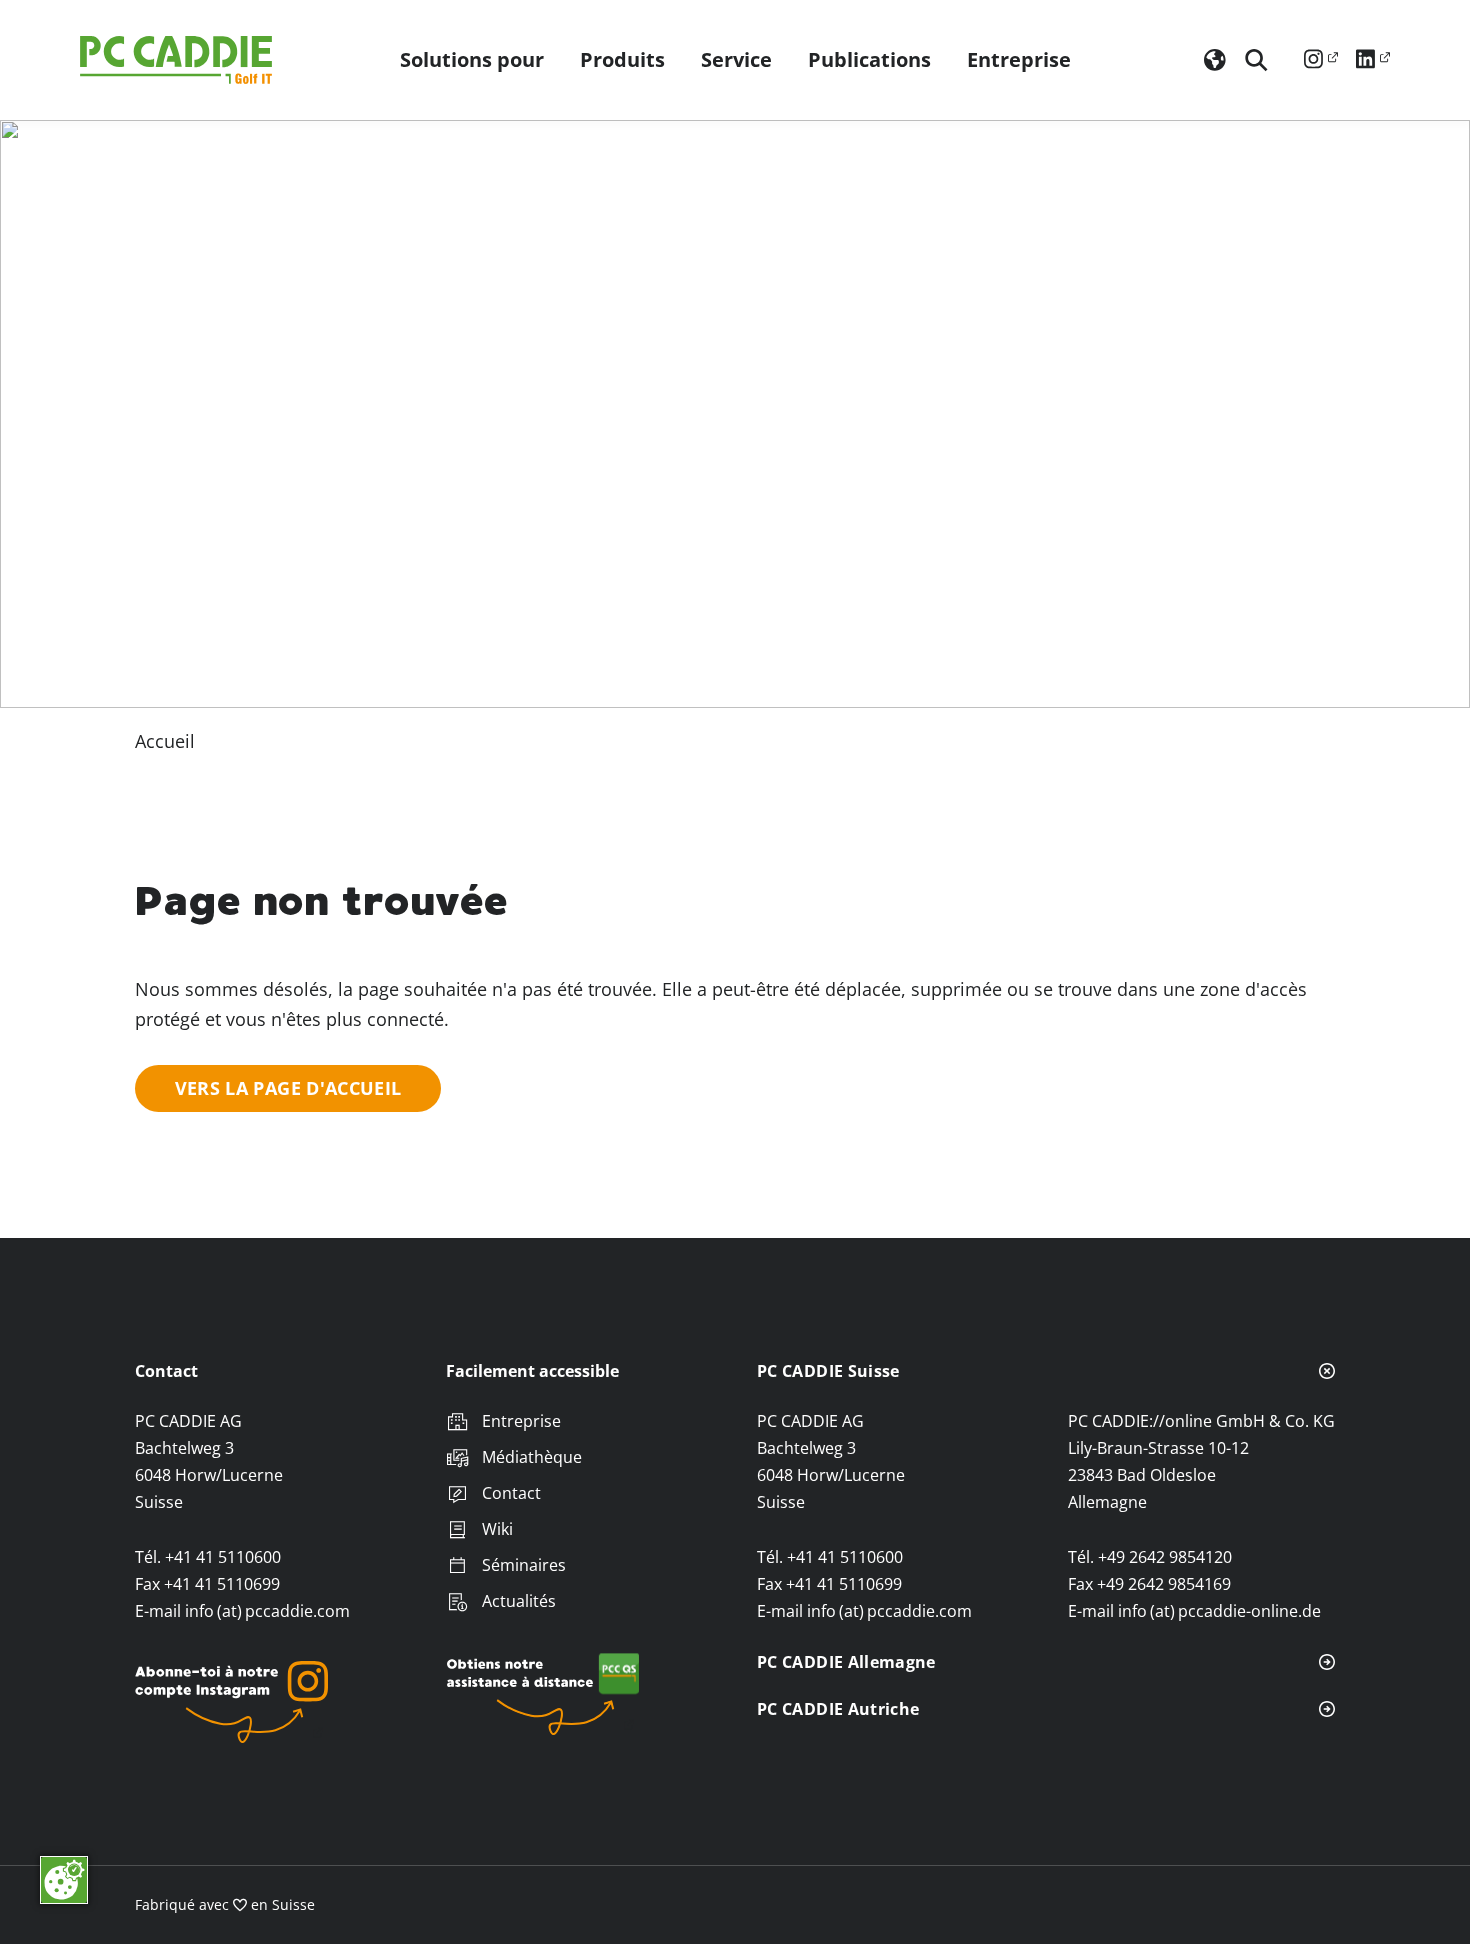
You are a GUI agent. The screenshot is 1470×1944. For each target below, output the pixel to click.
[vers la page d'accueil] (180, 60)
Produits (622, 60)
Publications (869, 60)
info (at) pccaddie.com (267, 1611)
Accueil (165, 741)
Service (736, 60)
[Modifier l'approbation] (64, 1880)
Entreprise (1019, 60)
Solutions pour (472, 60)
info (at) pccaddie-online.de (1219, 1611)
